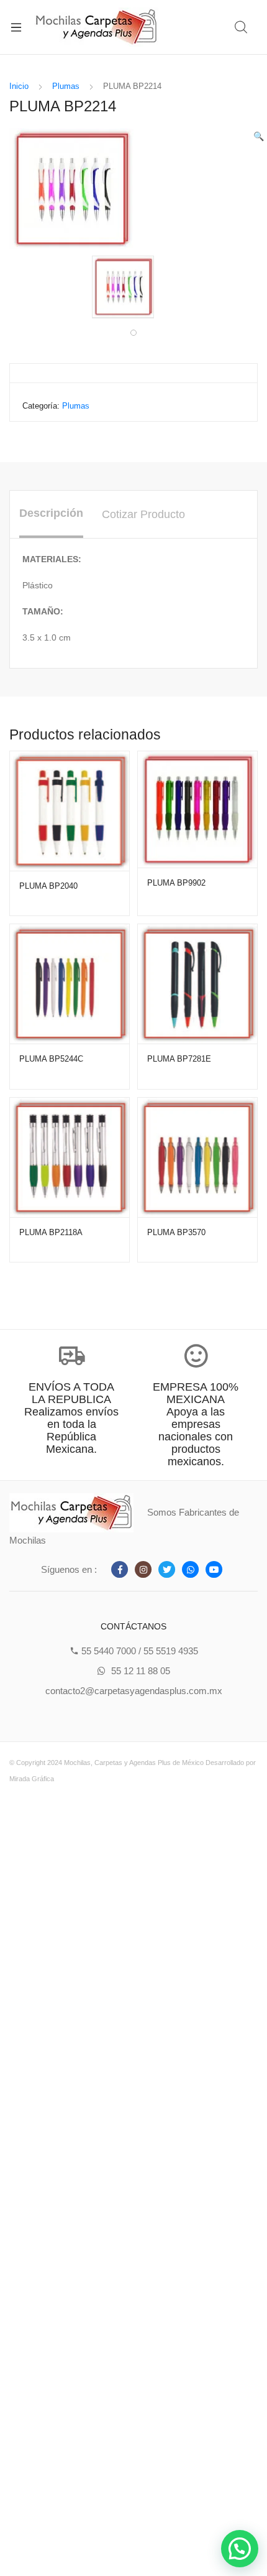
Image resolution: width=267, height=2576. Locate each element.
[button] (240, 2549)
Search (242, 27)
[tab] (51, 514)
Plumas (66, 86)
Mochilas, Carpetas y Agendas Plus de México (134, 1763)
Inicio (19, 86)
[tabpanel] (133, 287)
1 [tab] (133, 333)
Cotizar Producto (143, 514)
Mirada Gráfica (32, 1779)
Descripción (51, 513)
